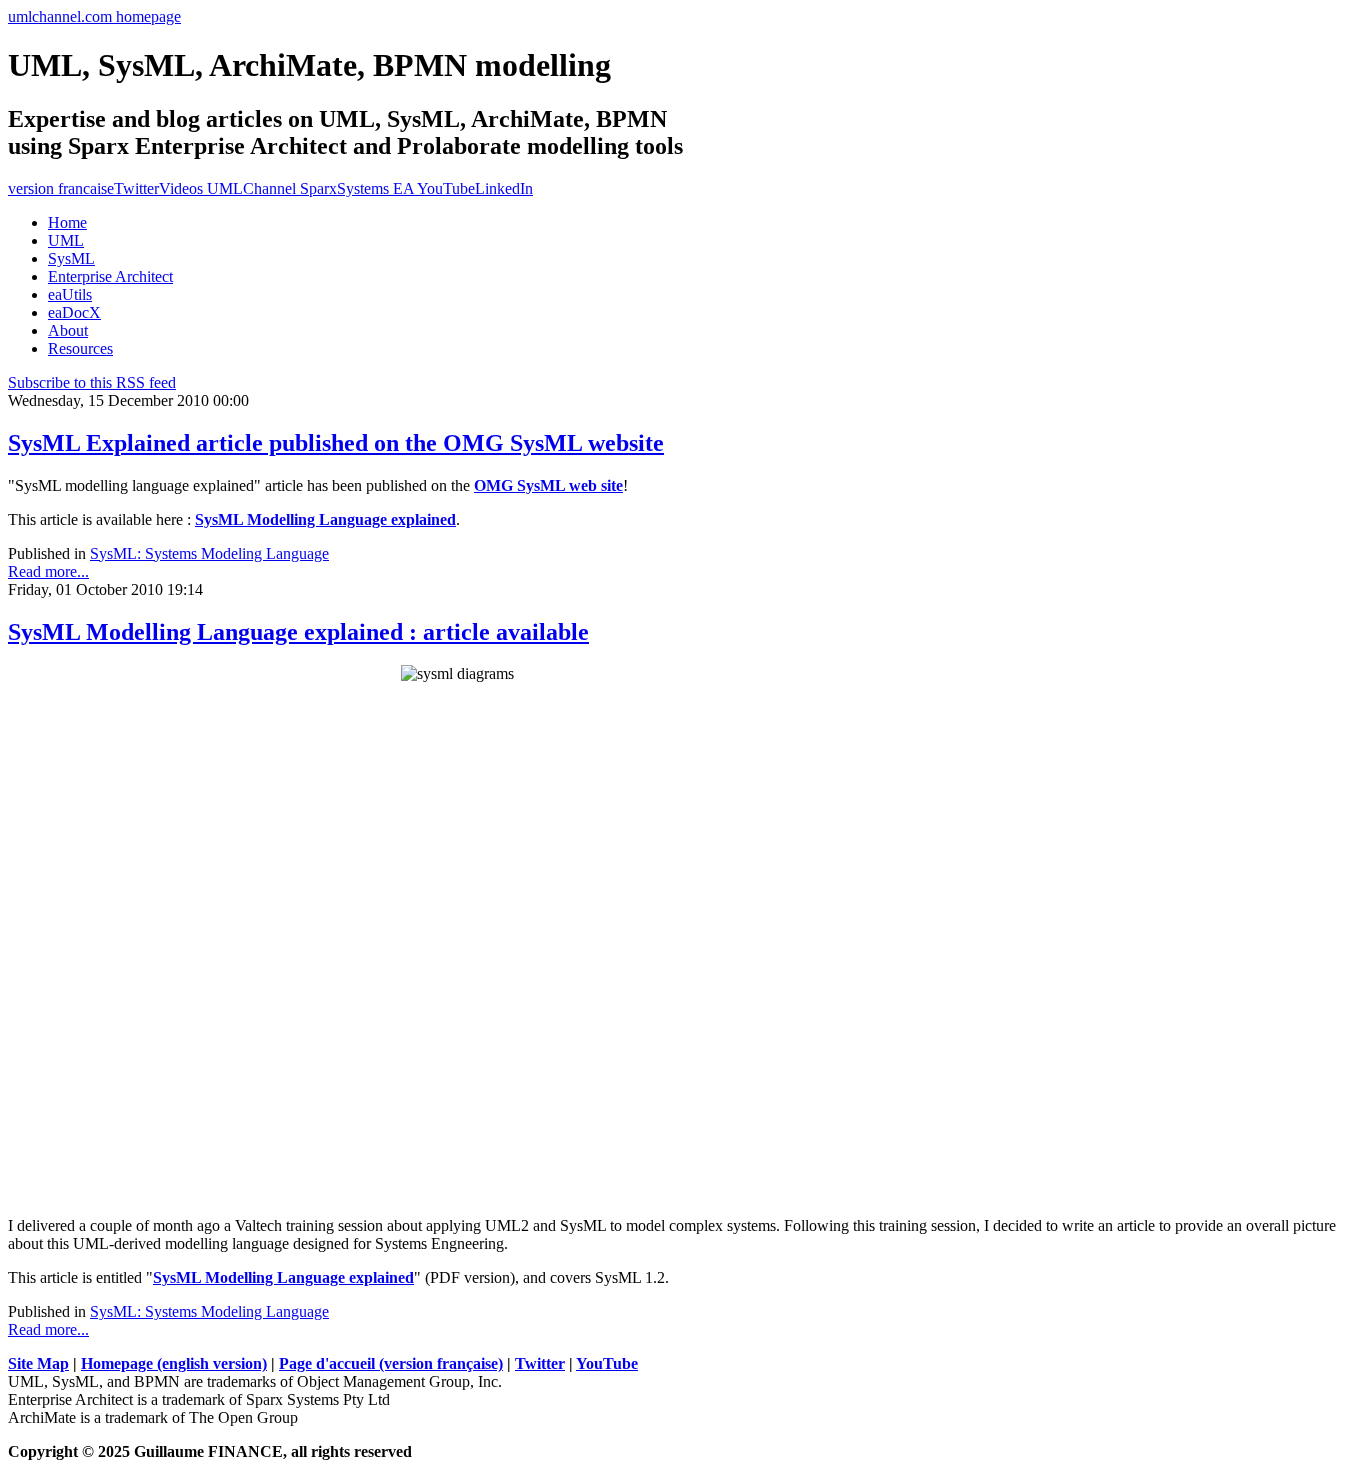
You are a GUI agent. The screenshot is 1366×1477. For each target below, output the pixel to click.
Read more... (48, 571)
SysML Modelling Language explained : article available (298, 632)
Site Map (38, 1363)
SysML (71, 258)
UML (66, 240)
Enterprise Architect (110, 276)
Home (67, 222)
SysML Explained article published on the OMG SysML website (336, 443)
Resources (80, 348)
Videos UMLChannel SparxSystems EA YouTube (317, 188)
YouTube (607, 1363)
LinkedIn (504, 188)
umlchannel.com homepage (94, 16)
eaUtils (70, 294)
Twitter (136, 188)
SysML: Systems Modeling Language (209, 553)
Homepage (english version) (174, 1363)
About (68, 330)
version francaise (61, 188)
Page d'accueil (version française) (391, 1363)
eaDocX (74, 312)
